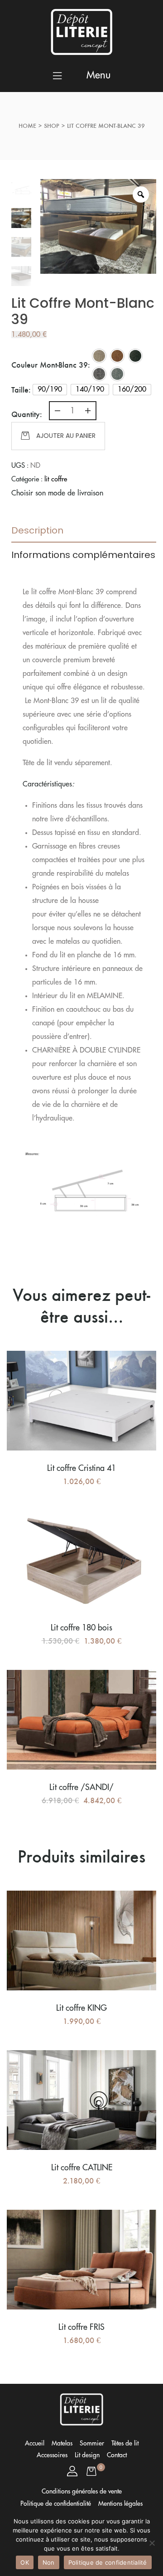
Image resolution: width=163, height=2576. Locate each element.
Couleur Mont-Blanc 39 (50, 365)
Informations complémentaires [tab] (83, 555)
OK (25, 2562)
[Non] (152, 2543)
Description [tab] (37, 530)
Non (49, 2562)
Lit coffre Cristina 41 (81, 1468)
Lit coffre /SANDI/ (81, 1787)
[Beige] (99, 356)
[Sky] (117, 374)
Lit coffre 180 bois (81, 1628)
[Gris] (99, 374)
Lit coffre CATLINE (82, 2168)
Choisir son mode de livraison (57, 493)
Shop (52, 126)
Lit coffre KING (81, 2008)
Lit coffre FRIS (81, 2327)
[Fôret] (135, 356)
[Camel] (117, 356)
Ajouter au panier (66, 436)
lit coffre (56, 479)
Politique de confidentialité (108, 2562)
